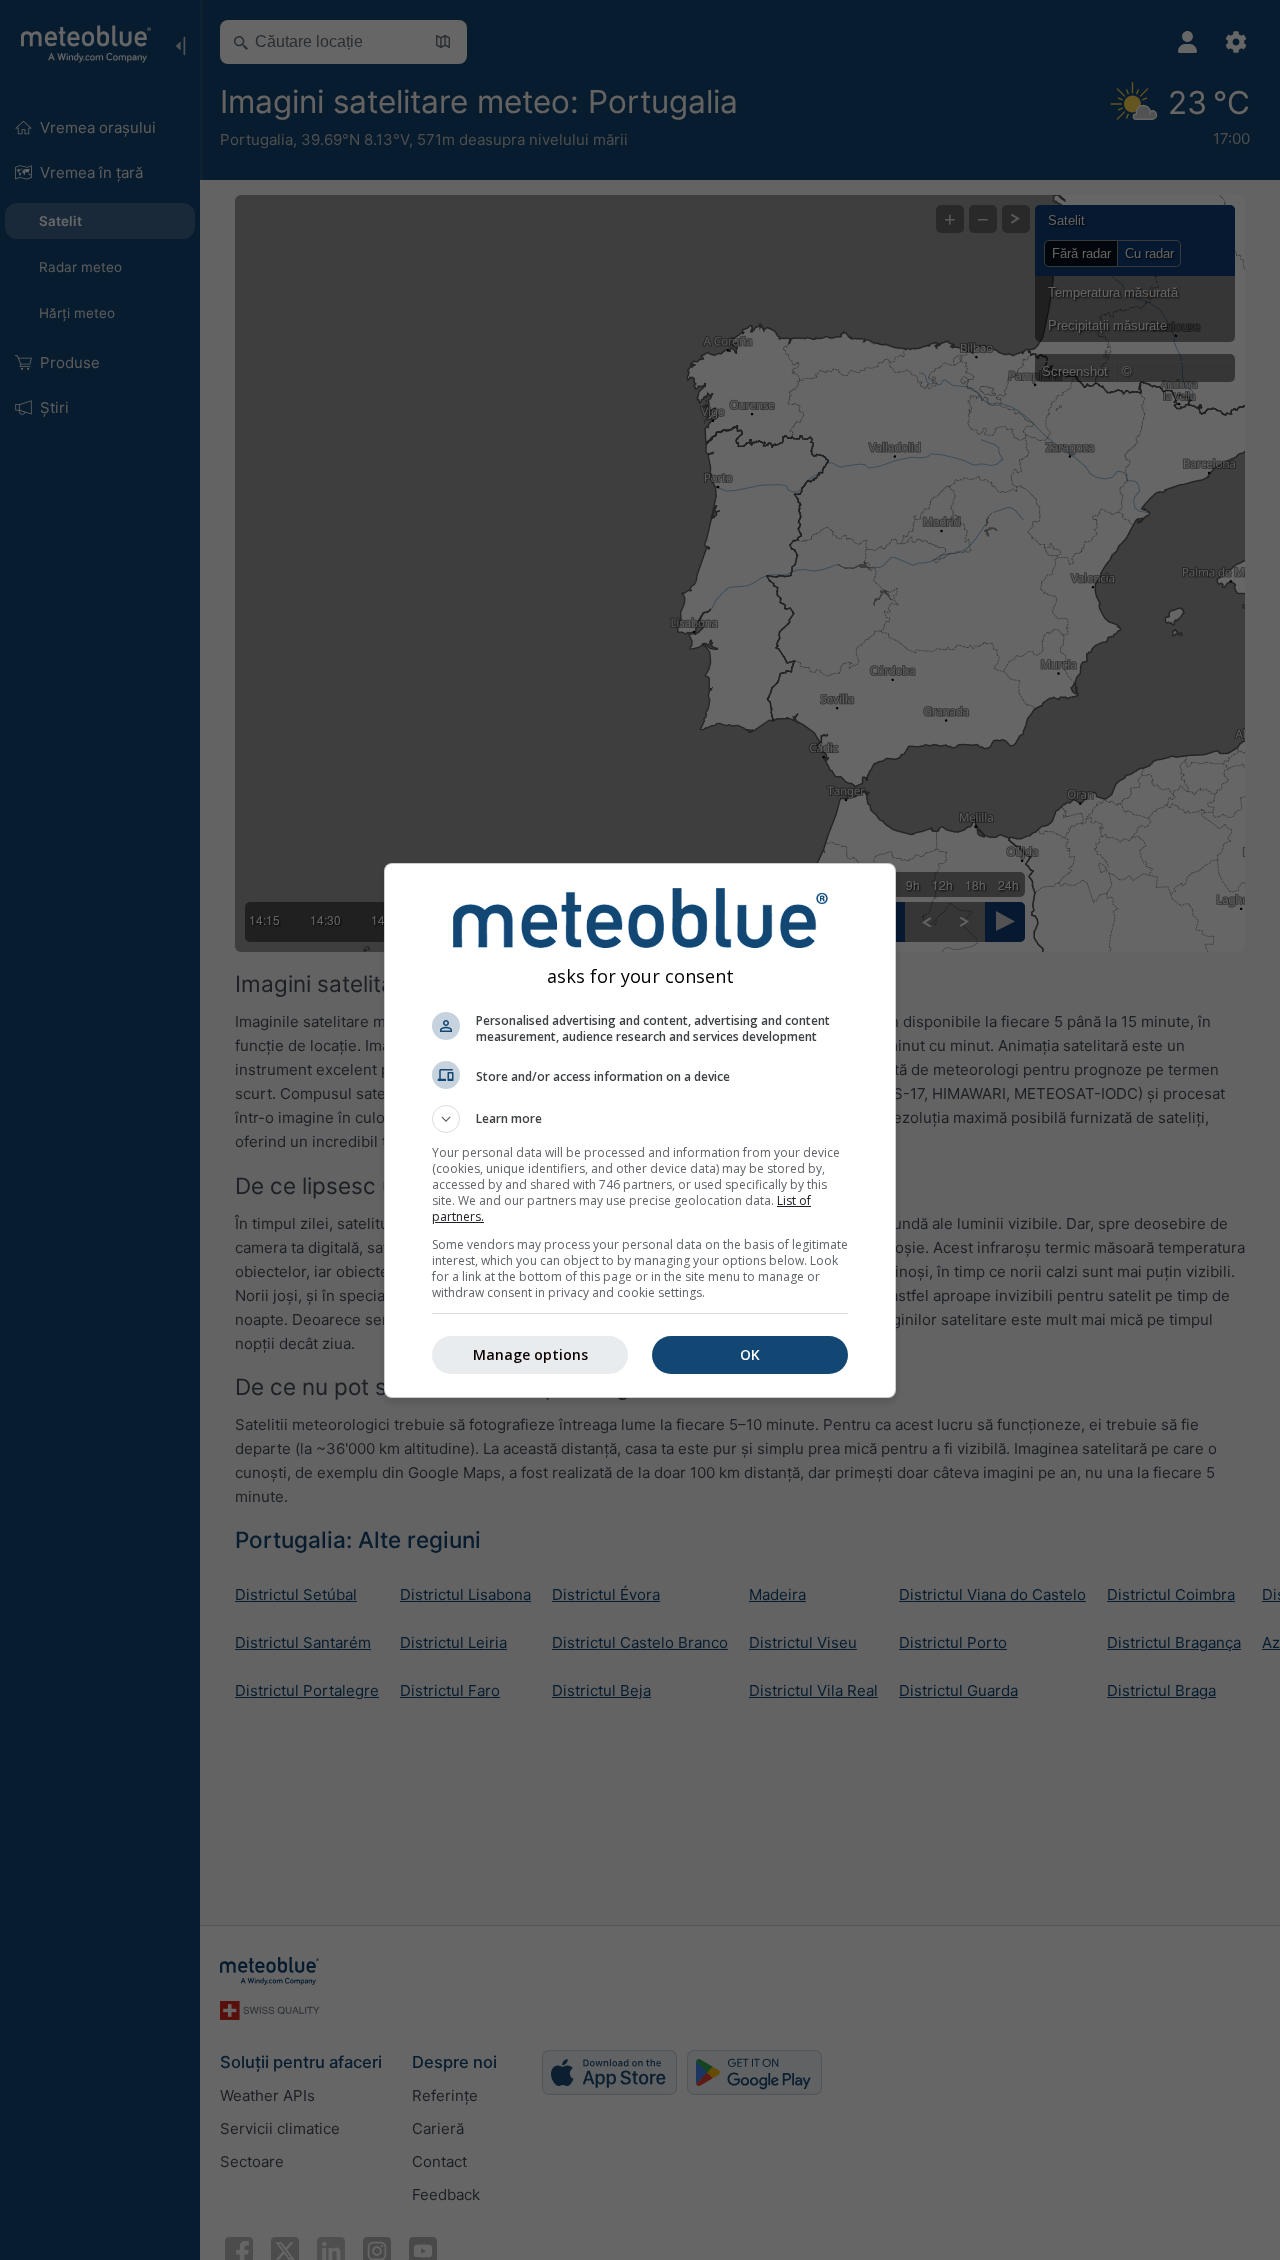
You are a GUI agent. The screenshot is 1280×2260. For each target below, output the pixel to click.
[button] (640, 1119)
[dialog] (640, 1130)
